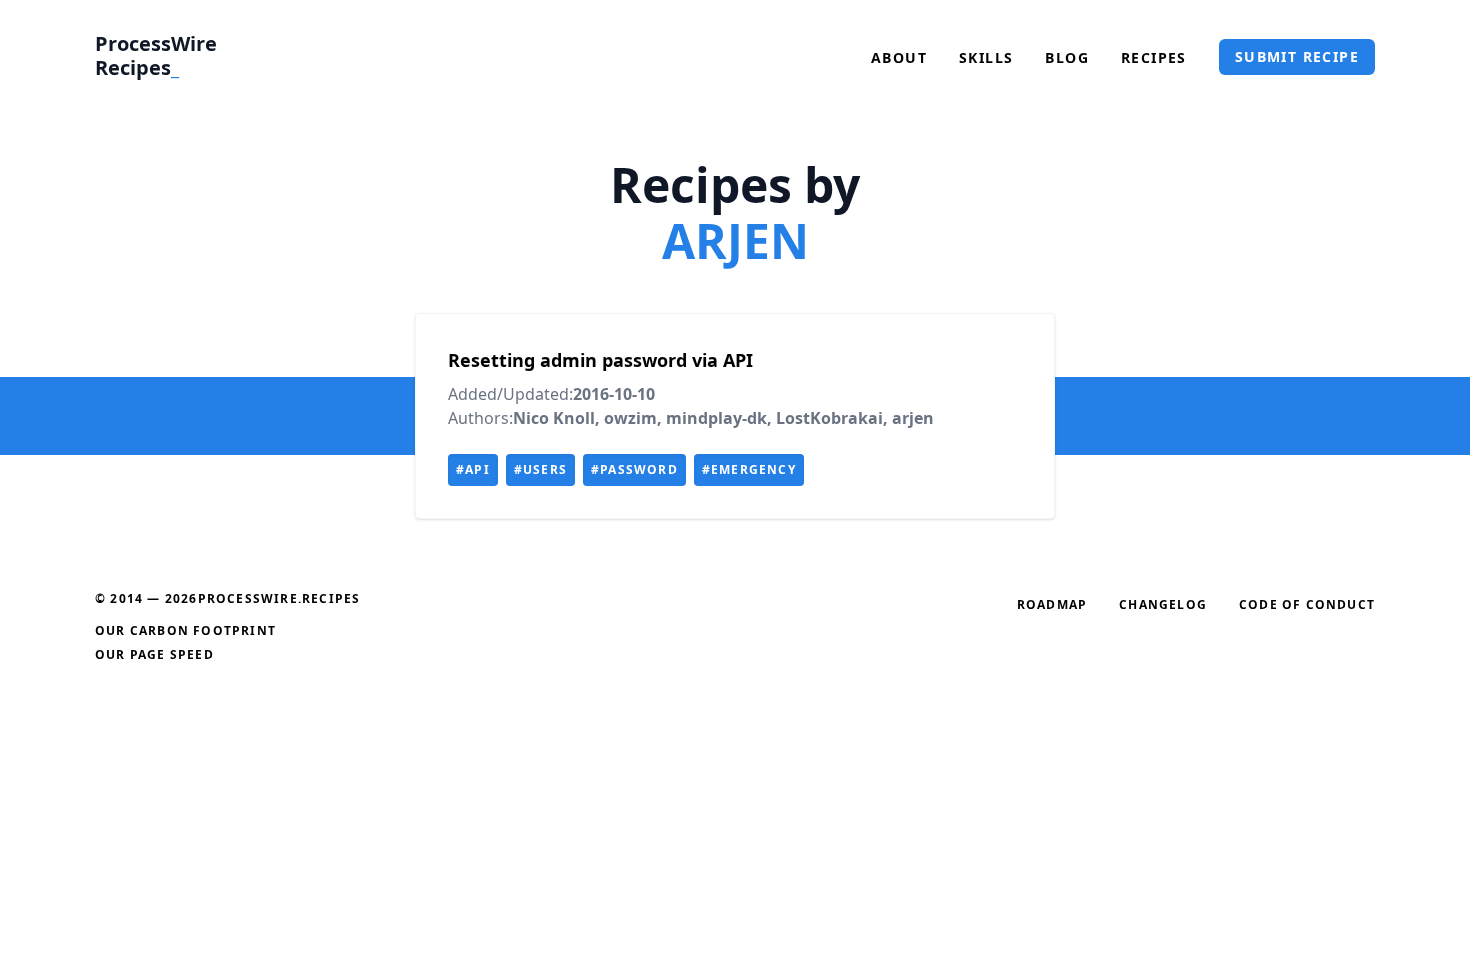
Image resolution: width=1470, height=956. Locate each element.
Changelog (1163, 604)
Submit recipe (1297, 56)
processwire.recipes (279, 598)
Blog (1067, 57)
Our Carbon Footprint (185, 630)
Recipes (1154, 57)
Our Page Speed (154, 654)
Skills (986, 57)
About (899, 57)
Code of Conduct (1307, 604)
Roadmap (1052, 604)
